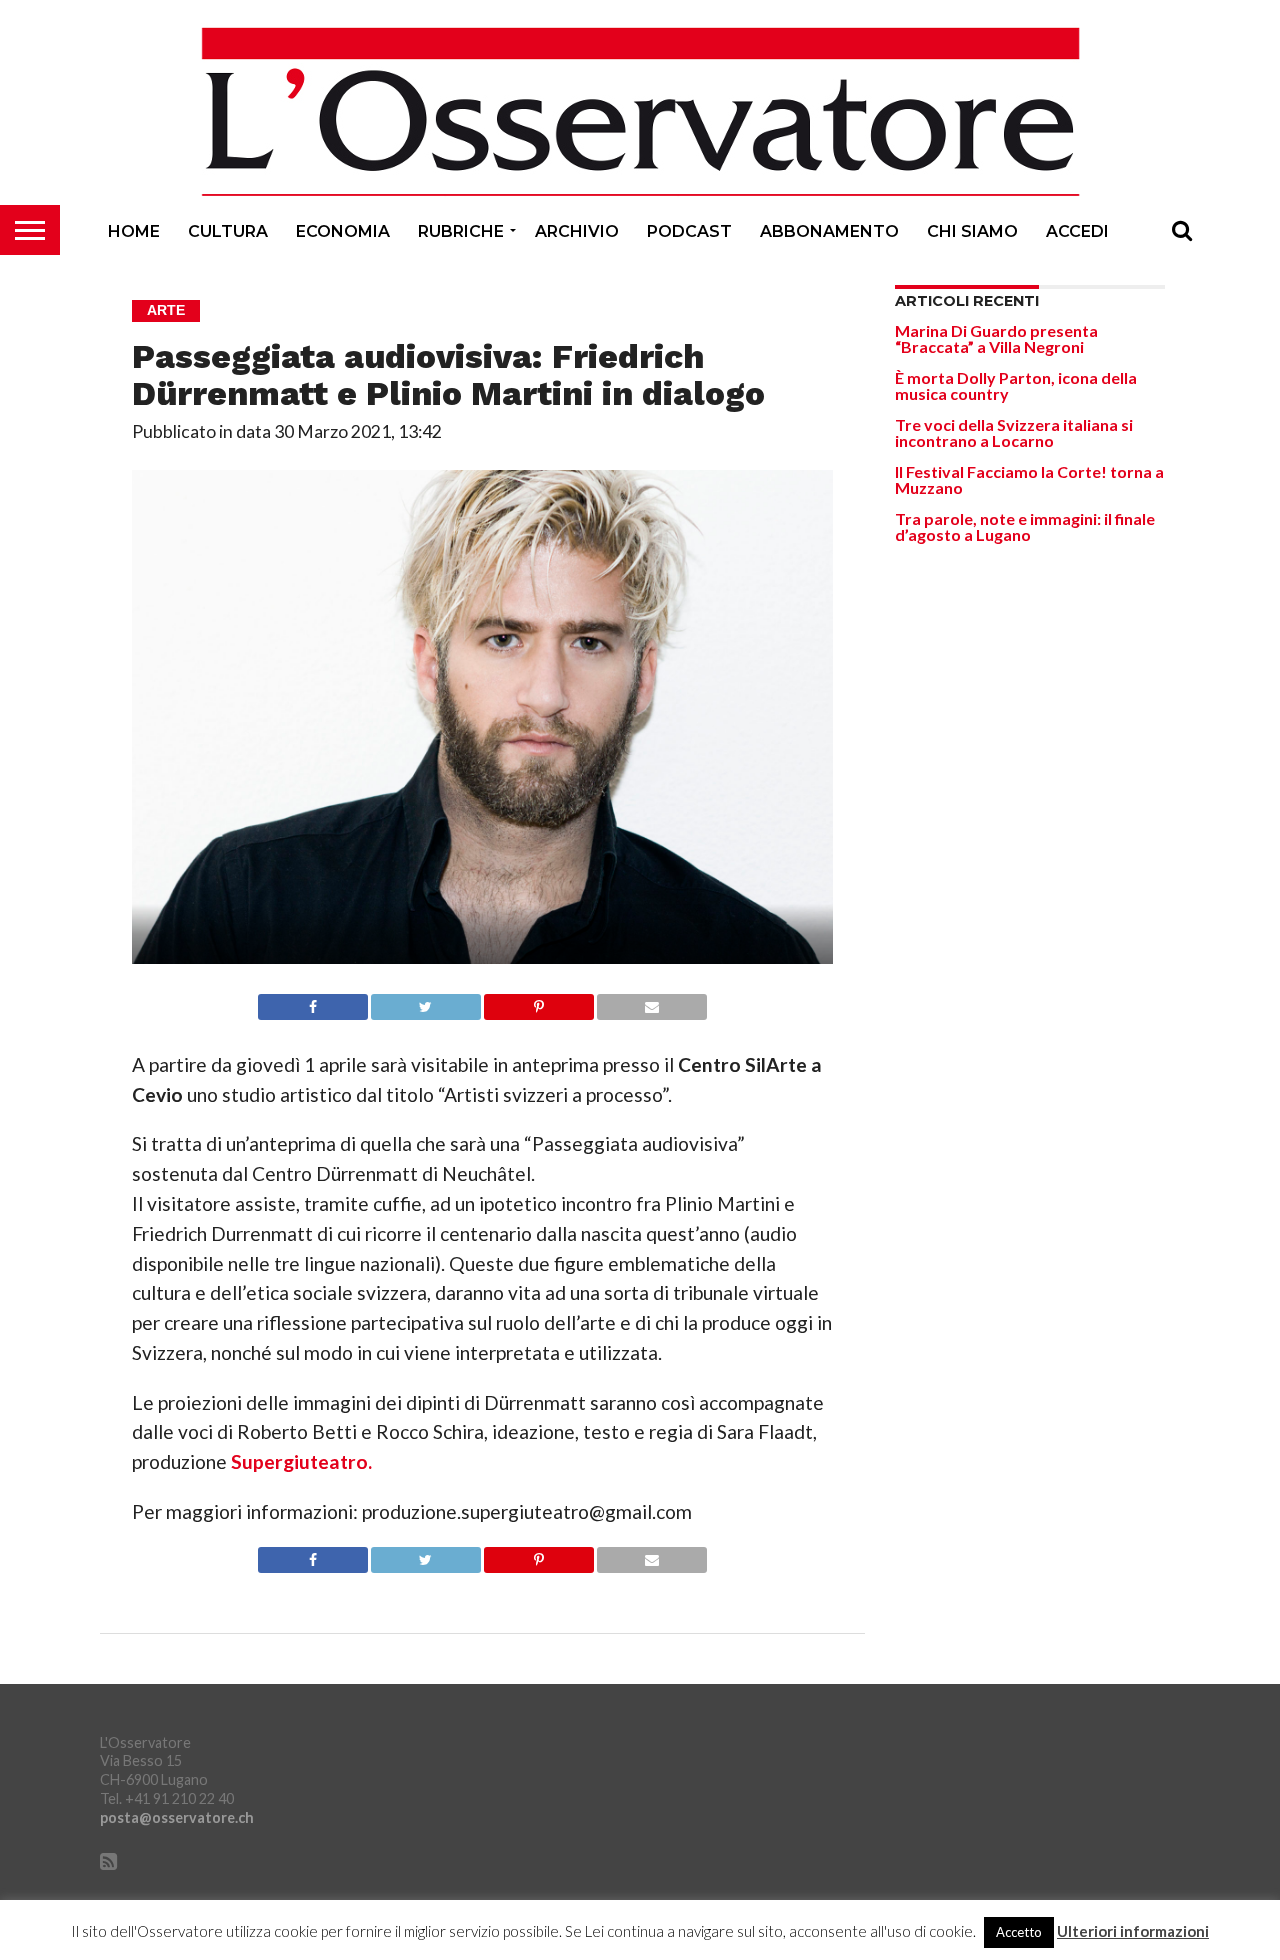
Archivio (577, 231)
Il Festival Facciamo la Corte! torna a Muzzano (1029, 479)
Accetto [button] (1019, 1932)
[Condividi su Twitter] (426, 1001)
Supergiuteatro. (301, 1461)
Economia (343, 231)
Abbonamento (829, 231)
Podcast (689, 231)
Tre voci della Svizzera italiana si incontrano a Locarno (1014, 432)
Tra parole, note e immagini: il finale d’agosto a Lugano (1025, 526)
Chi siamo (972, 231)
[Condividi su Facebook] (312, 1001)
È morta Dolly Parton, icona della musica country (1016, 385)
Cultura (228, 231)
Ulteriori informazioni (1133, 1931)
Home (134, 231)
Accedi (1077, 231)
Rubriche (461, 231)
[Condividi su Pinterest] (539, 1001)
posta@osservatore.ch (177, 1817)
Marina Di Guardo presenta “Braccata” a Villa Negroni (996, 338)
